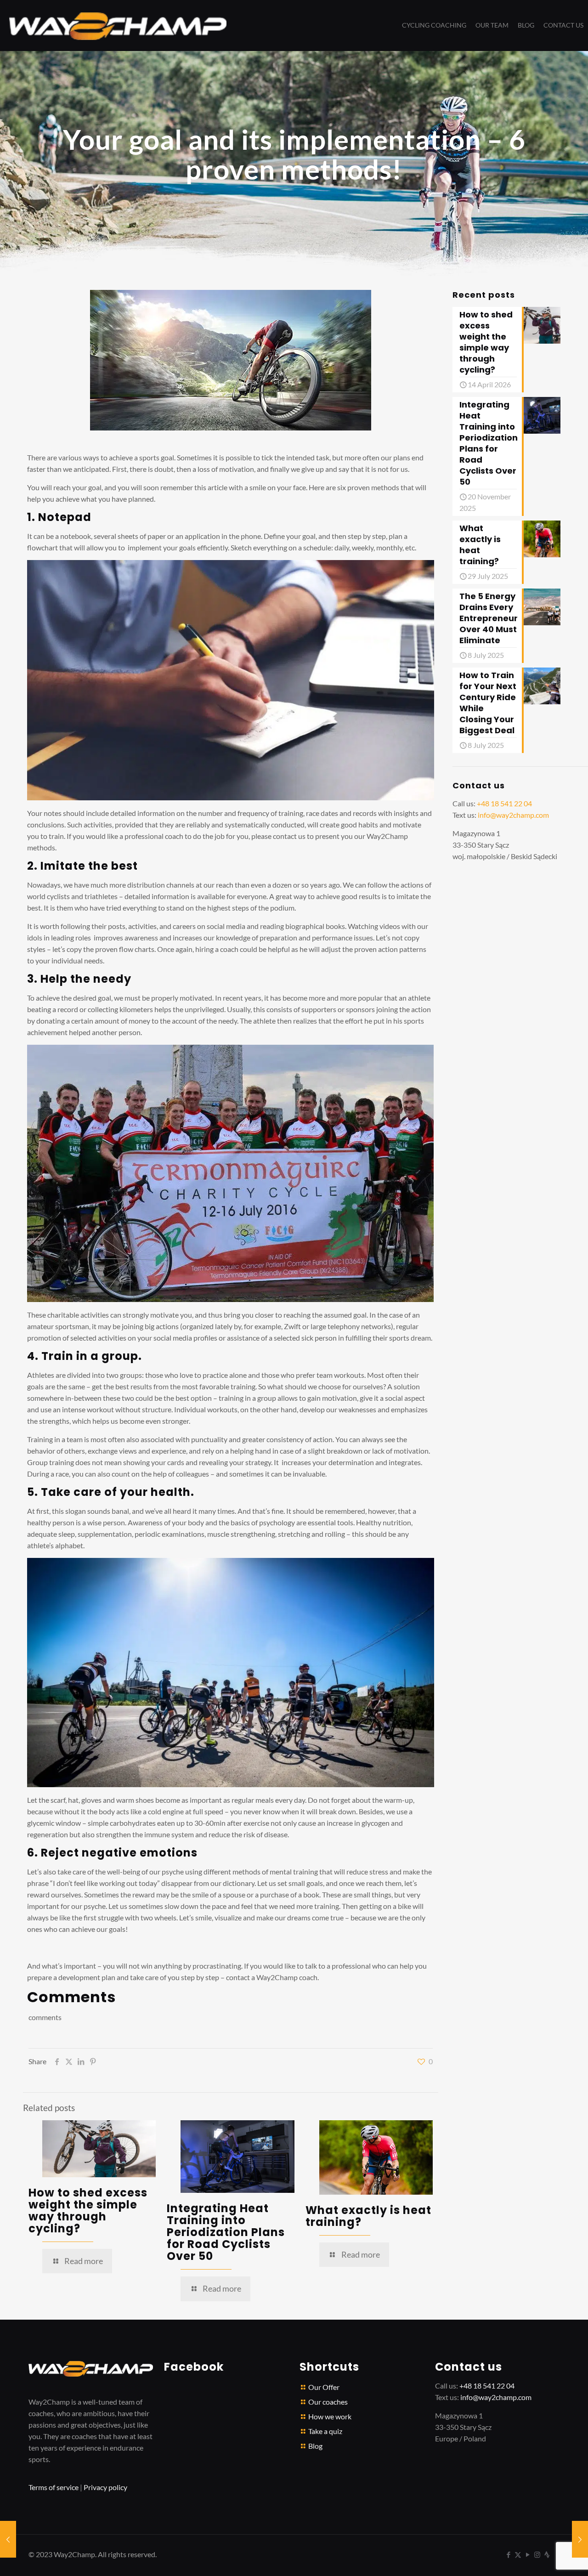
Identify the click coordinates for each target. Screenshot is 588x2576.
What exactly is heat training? (368, 2216)
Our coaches (328, 2402)
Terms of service (54, 2487)
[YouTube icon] (528, 2554)
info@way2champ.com (513, 815)
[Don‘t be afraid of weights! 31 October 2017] (8, 2539)
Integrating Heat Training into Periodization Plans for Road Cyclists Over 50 (226, 2232)
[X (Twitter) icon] (518, 2554)
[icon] (547, 2554)
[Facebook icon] (508, 2554)
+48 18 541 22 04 (504, 803)
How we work (330, 2416)
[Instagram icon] (537, 2554)
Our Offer (324, 2387)
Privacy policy (105, 2487)
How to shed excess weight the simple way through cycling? (88, 2211)
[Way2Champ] (118, 25)
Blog (315, 2446)
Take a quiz (325, 2431)
